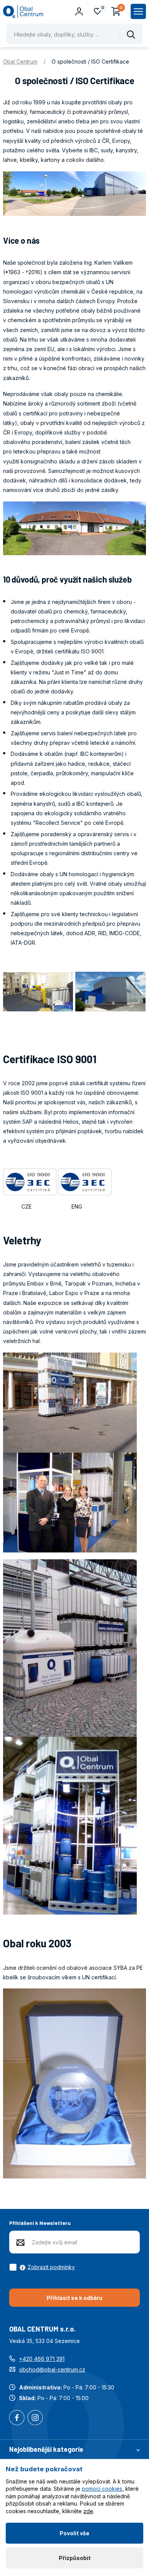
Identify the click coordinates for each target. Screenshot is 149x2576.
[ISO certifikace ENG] (85, 1181)
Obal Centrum (20, 61)
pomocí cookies (102, 2489)
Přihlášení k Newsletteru (40, 2223)
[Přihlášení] (79, 11)
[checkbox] (42, 2267)
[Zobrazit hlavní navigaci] (138, 11)
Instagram (35, 2418)
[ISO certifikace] (30, 1181)
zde (88, 2511)
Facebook (17, 2418)
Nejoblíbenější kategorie (46, 2449)
